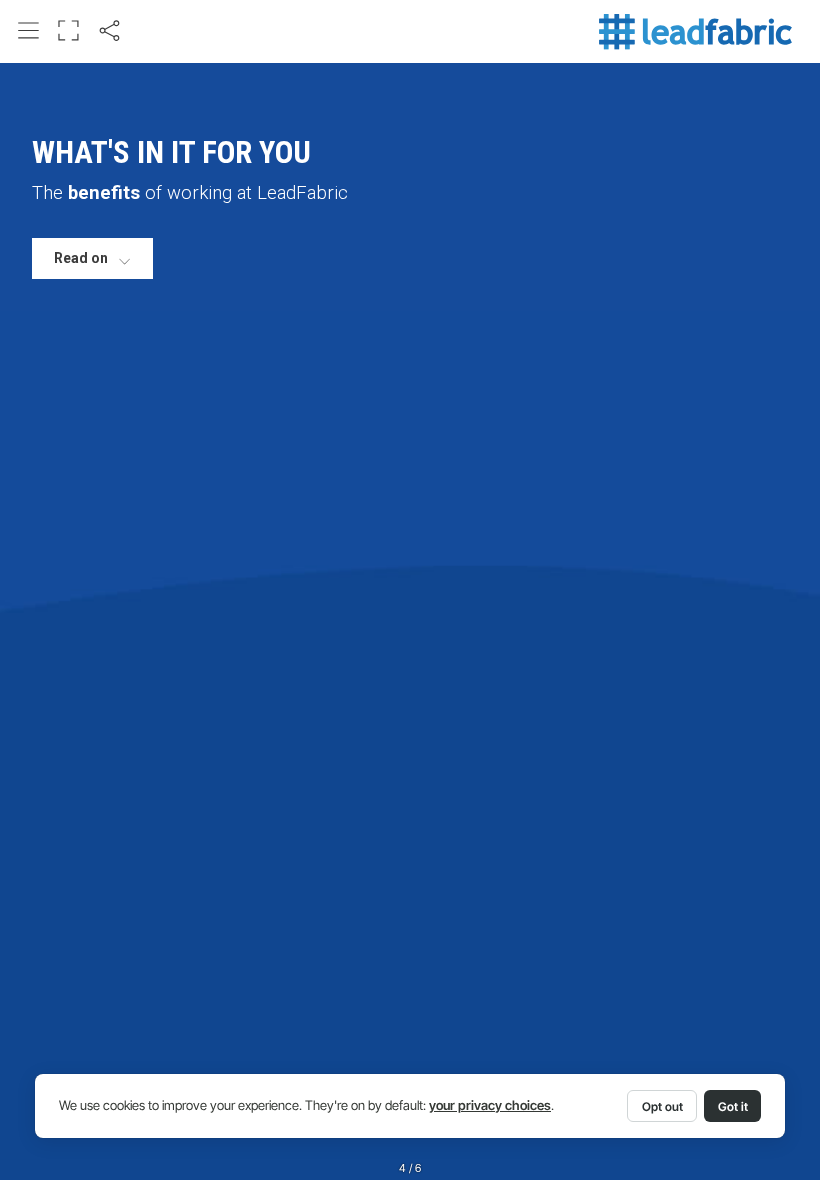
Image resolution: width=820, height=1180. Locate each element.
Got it (733, 1106)
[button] (29, 31)
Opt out (662, 1106)
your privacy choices (490, 1105)
